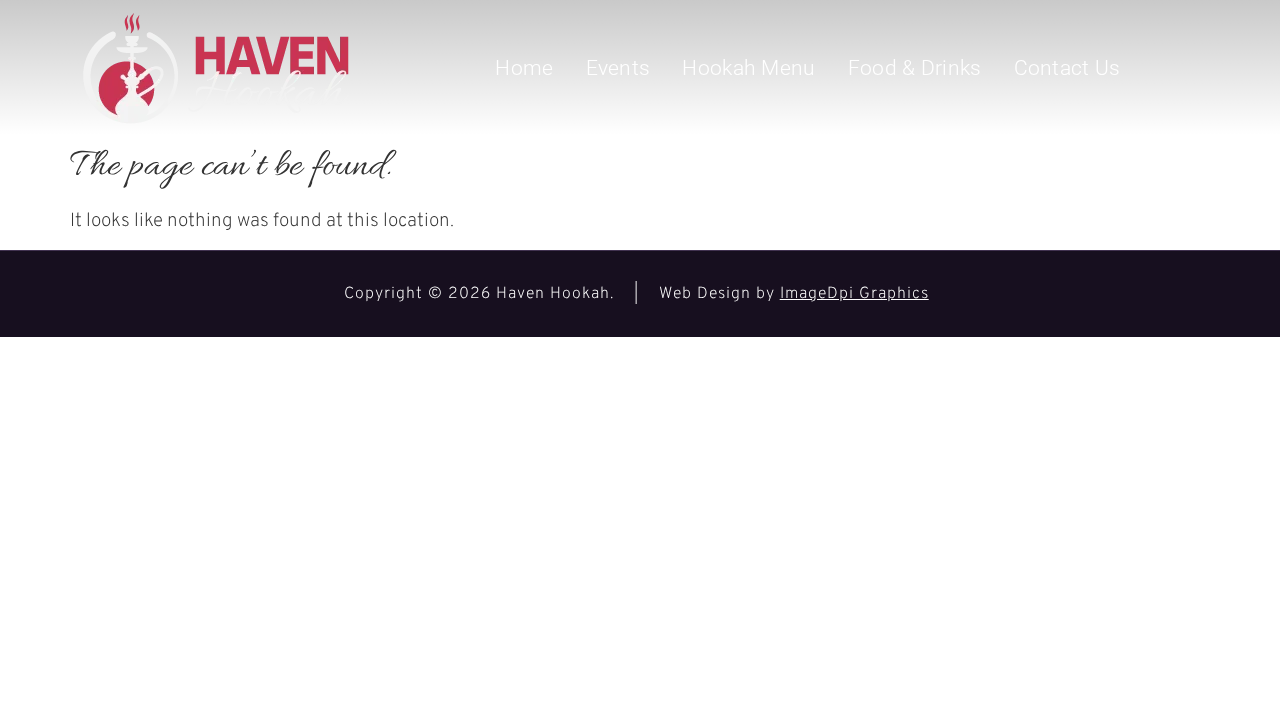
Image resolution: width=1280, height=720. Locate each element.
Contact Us (1067, 68)
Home (524, 68)
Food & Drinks (915, 68)
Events (618, 68)
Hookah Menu (748, 68)
